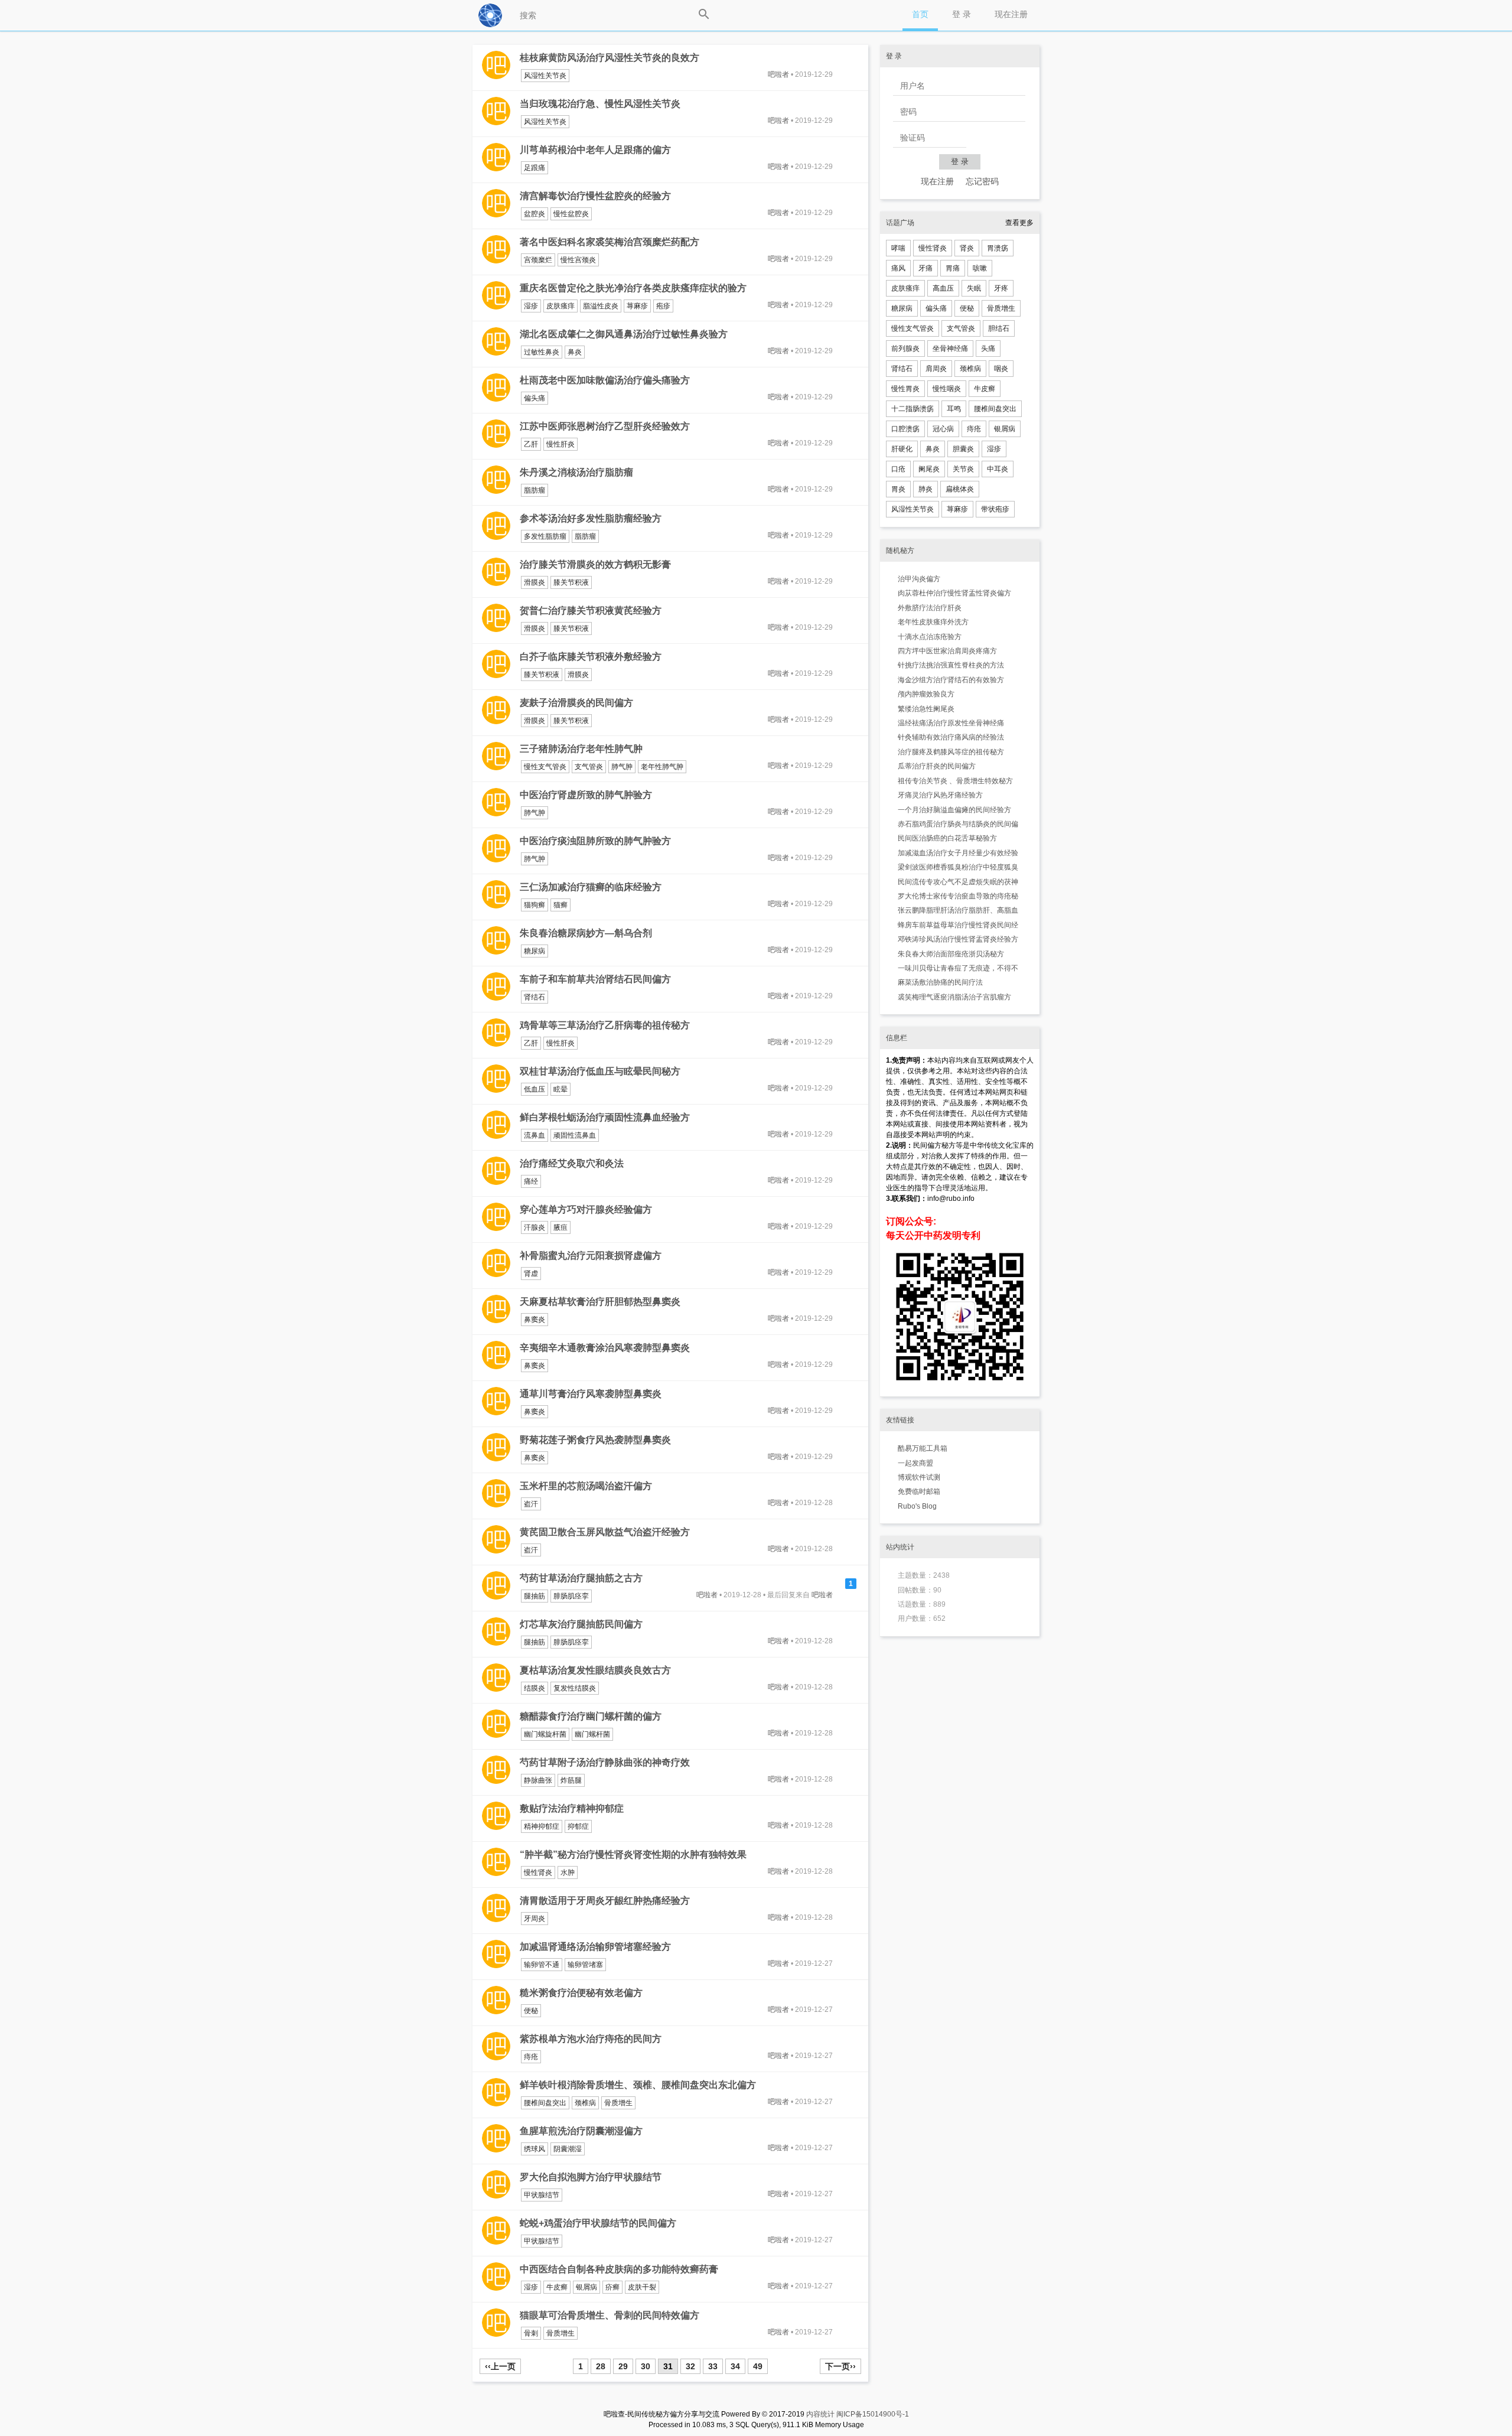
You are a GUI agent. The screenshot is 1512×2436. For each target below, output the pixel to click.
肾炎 (967, 248)
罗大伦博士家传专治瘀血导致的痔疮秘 (958, 896)
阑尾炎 (929, 469)
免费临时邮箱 (919, 1491)
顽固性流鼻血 (575, 1135)
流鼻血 (535, 1135)
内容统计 (820, 2414)
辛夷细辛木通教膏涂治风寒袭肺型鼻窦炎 (605, 1348)
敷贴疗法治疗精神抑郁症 (572, 1808)
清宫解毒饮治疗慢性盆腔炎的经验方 (595, 196)
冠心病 (943, 429)
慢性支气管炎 (545, 767)
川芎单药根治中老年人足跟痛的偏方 (595, 150)
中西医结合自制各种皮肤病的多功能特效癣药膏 (619, 2269)
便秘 (531, 2011)
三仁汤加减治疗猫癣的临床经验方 (591, 887)
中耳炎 (998, 469)
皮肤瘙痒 (561, 306)
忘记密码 (982, 181)
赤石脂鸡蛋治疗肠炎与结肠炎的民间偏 (958, 824)
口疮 (898, 469)
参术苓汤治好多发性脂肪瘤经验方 (591, 518)
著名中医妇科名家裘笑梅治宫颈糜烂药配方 (610, 242)
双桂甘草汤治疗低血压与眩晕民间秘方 (600, 1071)
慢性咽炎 (947, 389)
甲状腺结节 (542, 2195)
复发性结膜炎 (575, 1688)
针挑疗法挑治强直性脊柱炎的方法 (951, 665)
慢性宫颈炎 (578, 260)
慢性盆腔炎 (571, 214)
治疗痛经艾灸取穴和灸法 (572, 1163)
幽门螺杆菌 (592, 1734)
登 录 (962, 14)
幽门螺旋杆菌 (545, 1734)
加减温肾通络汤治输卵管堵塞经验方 (595, 1947)
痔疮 (531, 2057)
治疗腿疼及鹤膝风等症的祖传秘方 (951, 752)
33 (713, 2366)
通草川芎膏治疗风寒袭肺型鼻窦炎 (591, 1394)
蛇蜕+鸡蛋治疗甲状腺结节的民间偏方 (598, 2223)
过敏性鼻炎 (542, 352)
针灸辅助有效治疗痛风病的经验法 (951, 737)
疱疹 (663, 306)
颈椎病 (585, 2103)
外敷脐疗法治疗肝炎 (930, 608)
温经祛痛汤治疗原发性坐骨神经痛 (951, 723)
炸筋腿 (571, 1780)
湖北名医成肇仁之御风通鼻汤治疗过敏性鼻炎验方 (624, 334)
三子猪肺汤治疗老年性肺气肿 (581, 749)
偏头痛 (535, 398)
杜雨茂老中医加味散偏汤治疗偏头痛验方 (605, 380)
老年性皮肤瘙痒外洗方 (933, 622)
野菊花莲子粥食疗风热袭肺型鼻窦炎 (595, 1440)
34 (735, 2366)
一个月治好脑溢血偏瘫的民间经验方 (954, 810)
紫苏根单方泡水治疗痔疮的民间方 (591, 2039)
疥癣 (612, 2287)
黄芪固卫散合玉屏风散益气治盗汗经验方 (605, 1532)
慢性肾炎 (538, 1872)
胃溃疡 (998, 248)
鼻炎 (575, 352)
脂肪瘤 (535, 490)
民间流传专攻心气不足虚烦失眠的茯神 (958, 882)
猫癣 (561, 905)
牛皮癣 (557, 2287)
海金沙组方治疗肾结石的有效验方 (951, 680)
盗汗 (531, 1504)
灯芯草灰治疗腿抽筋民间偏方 (581, 1624)
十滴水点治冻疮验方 (930, 637)
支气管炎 (589, 767)
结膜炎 (535, 1688)
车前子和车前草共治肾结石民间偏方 (595, 979)
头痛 (988, 349)
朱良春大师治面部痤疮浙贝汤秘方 (951, 954)
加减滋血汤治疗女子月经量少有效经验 (958, 853)
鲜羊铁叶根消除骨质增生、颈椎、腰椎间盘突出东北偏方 (638, 2085)
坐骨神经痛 (950, 349)
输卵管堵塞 (585, 1965)
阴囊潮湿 (568, 2149)
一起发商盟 (915, 1463)
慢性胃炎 (905, 389)
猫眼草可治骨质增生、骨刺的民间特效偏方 (610, 2315)
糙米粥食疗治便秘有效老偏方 (581, 1993)
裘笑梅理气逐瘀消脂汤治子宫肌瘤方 (954, 997)
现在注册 (1011, 14)
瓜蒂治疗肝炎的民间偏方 (937, 766)
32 (690, 2366)
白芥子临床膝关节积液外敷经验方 (591, 657)
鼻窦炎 (535, 1320)
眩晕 (561, 1089)
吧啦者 (778, 74)
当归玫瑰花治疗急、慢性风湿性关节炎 (600, 104)
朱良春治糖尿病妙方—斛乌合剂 (586, 933)
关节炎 (963, 469)
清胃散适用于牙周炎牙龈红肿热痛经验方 (605, 1901)
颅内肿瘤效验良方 (926, 694)
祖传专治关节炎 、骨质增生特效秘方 (955, 781)
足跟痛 (535, 168)
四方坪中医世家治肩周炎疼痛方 (947, 651)
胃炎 (898, 489)
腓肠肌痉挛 (571, 1596)
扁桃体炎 (960, 489)
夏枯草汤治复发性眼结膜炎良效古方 (595, 1670)
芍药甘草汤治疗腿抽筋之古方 (581, 1578)
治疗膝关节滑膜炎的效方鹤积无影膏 (595, 564)
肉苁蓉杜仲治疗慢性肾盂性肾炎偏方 (954, 593)
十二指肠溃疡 (913, 409)
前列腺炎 (905, 349)
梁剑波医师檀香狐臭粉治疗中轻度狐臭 (958, 867)
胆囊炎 (963, 449)
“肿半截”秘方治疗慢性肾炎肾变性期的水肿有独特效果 (633, 1854)
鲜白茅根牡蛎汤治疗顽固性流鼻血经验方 (605, 1117)
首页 (920, 14)
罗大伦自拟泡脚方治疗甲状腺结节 (591, 2177)
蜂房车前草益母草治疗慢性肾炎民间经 (958, 925)
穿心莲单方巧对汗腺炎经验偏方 (586, 1209)
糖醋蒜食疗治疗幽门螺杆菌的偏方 (591, 1716)
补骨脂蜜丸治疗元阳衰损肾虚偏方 (591, 1256)
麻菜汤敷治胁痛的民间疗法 (940, 982)
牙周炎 (535, 1919)
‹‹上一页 (500, 2366)
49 (758, 2366)
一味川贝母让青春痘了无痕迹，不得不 (958, 968)
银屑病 (586, 2287)
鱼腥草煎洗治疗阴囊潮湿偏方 (581, 2131)
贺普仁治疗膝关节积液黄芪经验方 (591, 610)
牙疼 (1001, 288)
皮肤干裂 (642, 2287)
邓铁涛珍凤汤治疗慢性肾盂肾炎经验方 (958, 939)
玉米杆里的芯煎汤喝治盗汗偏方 (586, 1486)
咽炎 (1001, 369)
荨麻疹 (637, 306)
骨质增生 (618, 2103)
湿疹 (531, 306)
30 (646, 2366)
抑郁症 (578, 1826)
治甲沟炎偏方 (919, 579)
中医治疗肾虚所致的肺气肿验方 (586, 795)
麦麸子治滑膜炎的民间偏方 (576, 703)
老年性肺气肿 (662, 767)
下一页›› (840, 2366)
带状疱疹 (995, 509)
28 (601, 2366)
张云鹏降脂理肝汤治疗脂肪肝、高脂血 (958, 910)
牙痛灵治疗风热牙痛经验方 (940, 795)
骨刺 (531, 2333)
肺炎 (926, 489)
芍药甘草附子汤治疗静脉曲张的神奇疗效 (605, 1762)
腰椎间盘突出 (545, 2103)
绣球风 (535, 2149)
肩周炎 (936, 369)
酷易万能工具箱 (923, 1448)
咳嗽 (980, 268)
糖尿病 (535, 951)
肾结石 (535, 997)
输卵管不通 (542, 1965)
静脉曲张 (538, 1780)
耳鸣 (954, 409)
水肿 (568, 1872)
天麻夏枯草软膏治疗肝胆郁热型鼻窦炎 (600, 1302)
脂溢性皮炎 (601, 306)
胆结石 (999, 328)
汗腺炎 (535, 1227)
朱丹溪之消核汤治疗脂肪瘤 (576, 472)
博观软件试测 (919, 1477)
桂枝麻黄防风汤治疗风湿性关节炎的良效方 (610, 58)
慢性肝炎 (561, 444)
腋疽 (561, 1227)
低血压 (535, 1089)
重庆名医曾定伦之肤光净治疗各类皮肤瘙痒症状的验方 (633, 288)
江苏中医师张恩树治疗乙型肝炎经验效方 (605, 426)
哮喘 (898, 248)
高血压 (943, 288)
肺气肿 (622, 767)
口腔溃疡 (905, 429)
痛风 (898, 268)
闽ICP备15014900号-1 (873, 2414)
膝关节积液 (571, 582)
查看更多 (1019, 223)
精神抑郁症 (542, 1826)
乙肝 (531, 444)
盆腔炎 (535, 214)
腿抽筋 (535, 1596)
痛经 (531, 1181)
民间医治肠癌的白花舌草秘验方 (947, 838)
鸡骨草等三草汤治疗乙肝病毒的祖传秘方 (605, 1025)
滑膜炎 (535, 582)
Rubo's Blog (917, 1506)
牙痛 (926, 268)
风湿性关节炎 (545, 76)
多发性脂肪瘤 (545, 536)
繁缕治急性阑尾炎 (926, 709)
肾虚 (531, 1274)
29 (623, 2366)
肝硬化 (902, 449)
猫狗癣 (535, 905)
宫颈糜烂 (538, 260)
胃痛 (953, 268)
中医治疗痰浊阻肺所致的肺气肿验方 (595, 841)
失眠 (974, 288)
